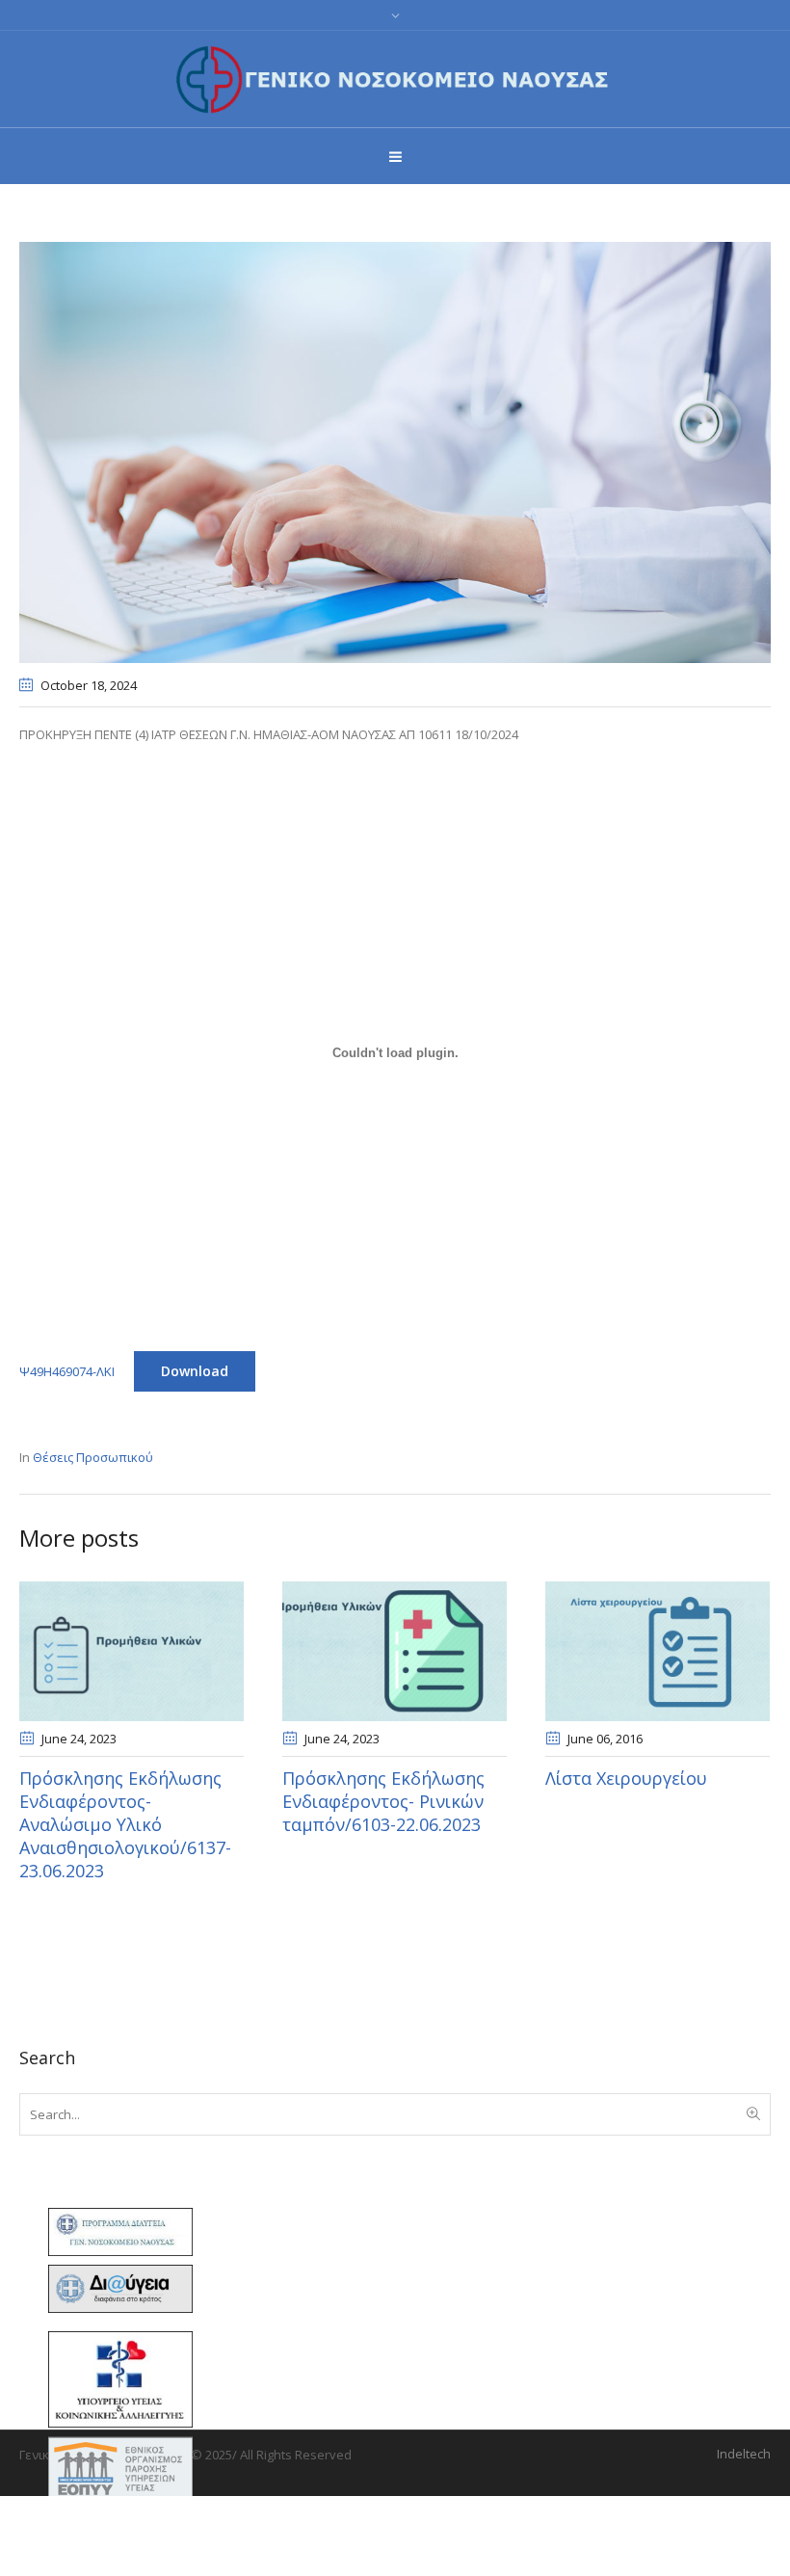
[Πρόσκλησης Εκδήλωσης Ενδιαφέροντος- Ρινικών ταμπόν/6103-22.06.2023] (395, 1651)
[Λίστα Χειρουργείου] (658, 1651)
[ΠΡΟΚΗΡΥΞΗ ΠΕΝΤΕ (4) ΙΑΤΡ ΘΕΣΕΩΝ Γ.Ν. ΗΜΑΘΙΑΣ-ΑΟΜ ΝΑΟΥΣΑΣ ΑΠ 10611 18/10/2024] (395, 451)
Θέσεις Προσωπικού (93, 1457)
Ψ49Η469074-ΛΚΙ (67, 1371)
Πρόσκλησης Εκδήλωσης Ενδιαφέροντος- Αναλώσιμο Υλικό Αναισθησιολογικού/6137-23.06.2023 (125, 1824)
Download (195, 1371)
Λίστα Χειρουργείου (626, 1778)
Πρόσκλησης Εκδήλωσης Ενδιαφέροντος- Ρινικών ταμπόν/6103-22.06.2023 (383, 1801)
